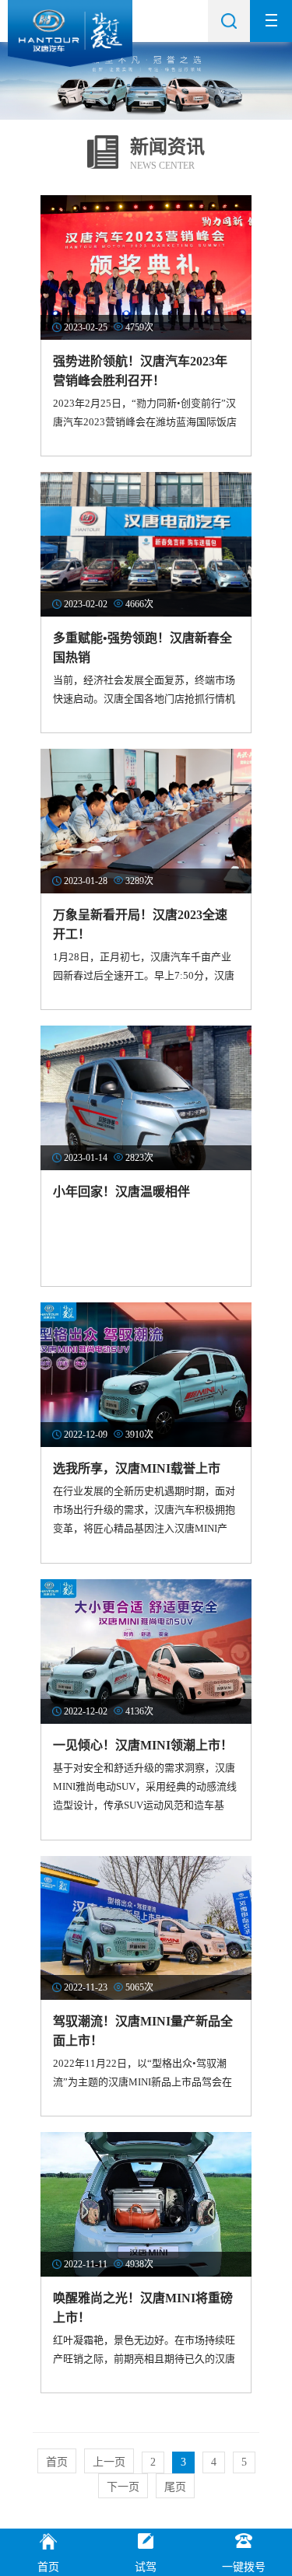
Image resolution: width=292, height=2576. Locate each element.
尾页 (175, 2487)
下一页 (123, 2487)
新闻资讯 (167, 147)
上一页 (109, 2462)
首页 (57, 2462)
